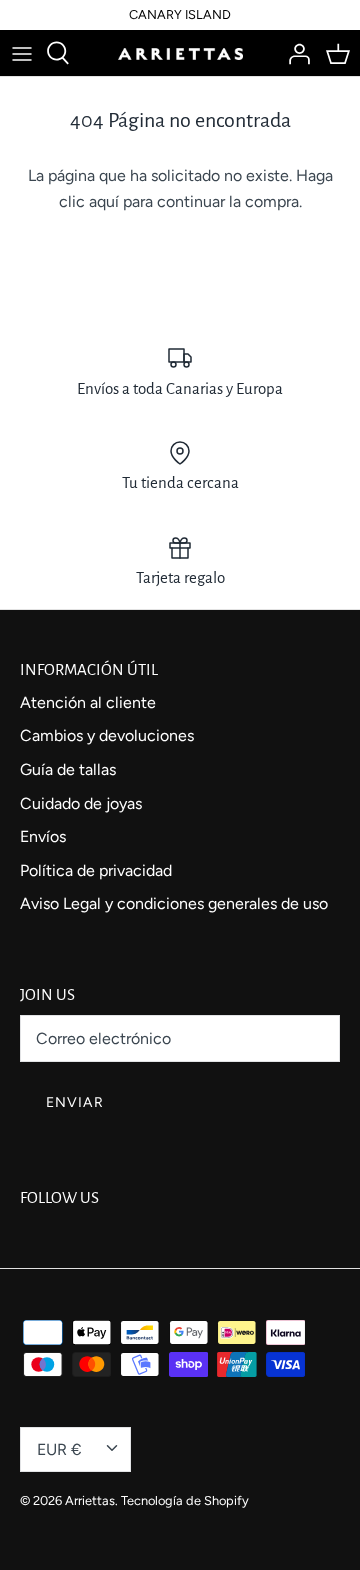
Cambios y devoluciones (107, 735)
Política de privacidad (96, 870)
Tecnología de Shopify (185, 1500)
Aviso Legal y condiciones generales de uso (174, 903)
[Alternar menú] (22, 53)
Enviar (75, 1102)
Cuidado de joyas (81, 803)
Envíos (43, 836)
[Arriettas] (180, 53)
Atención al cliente (88, 702)
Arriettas (90, 1500)
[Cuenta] (294, 53)
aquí (104, 201)
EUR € (59, 1449)
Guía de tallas (68, 769)
